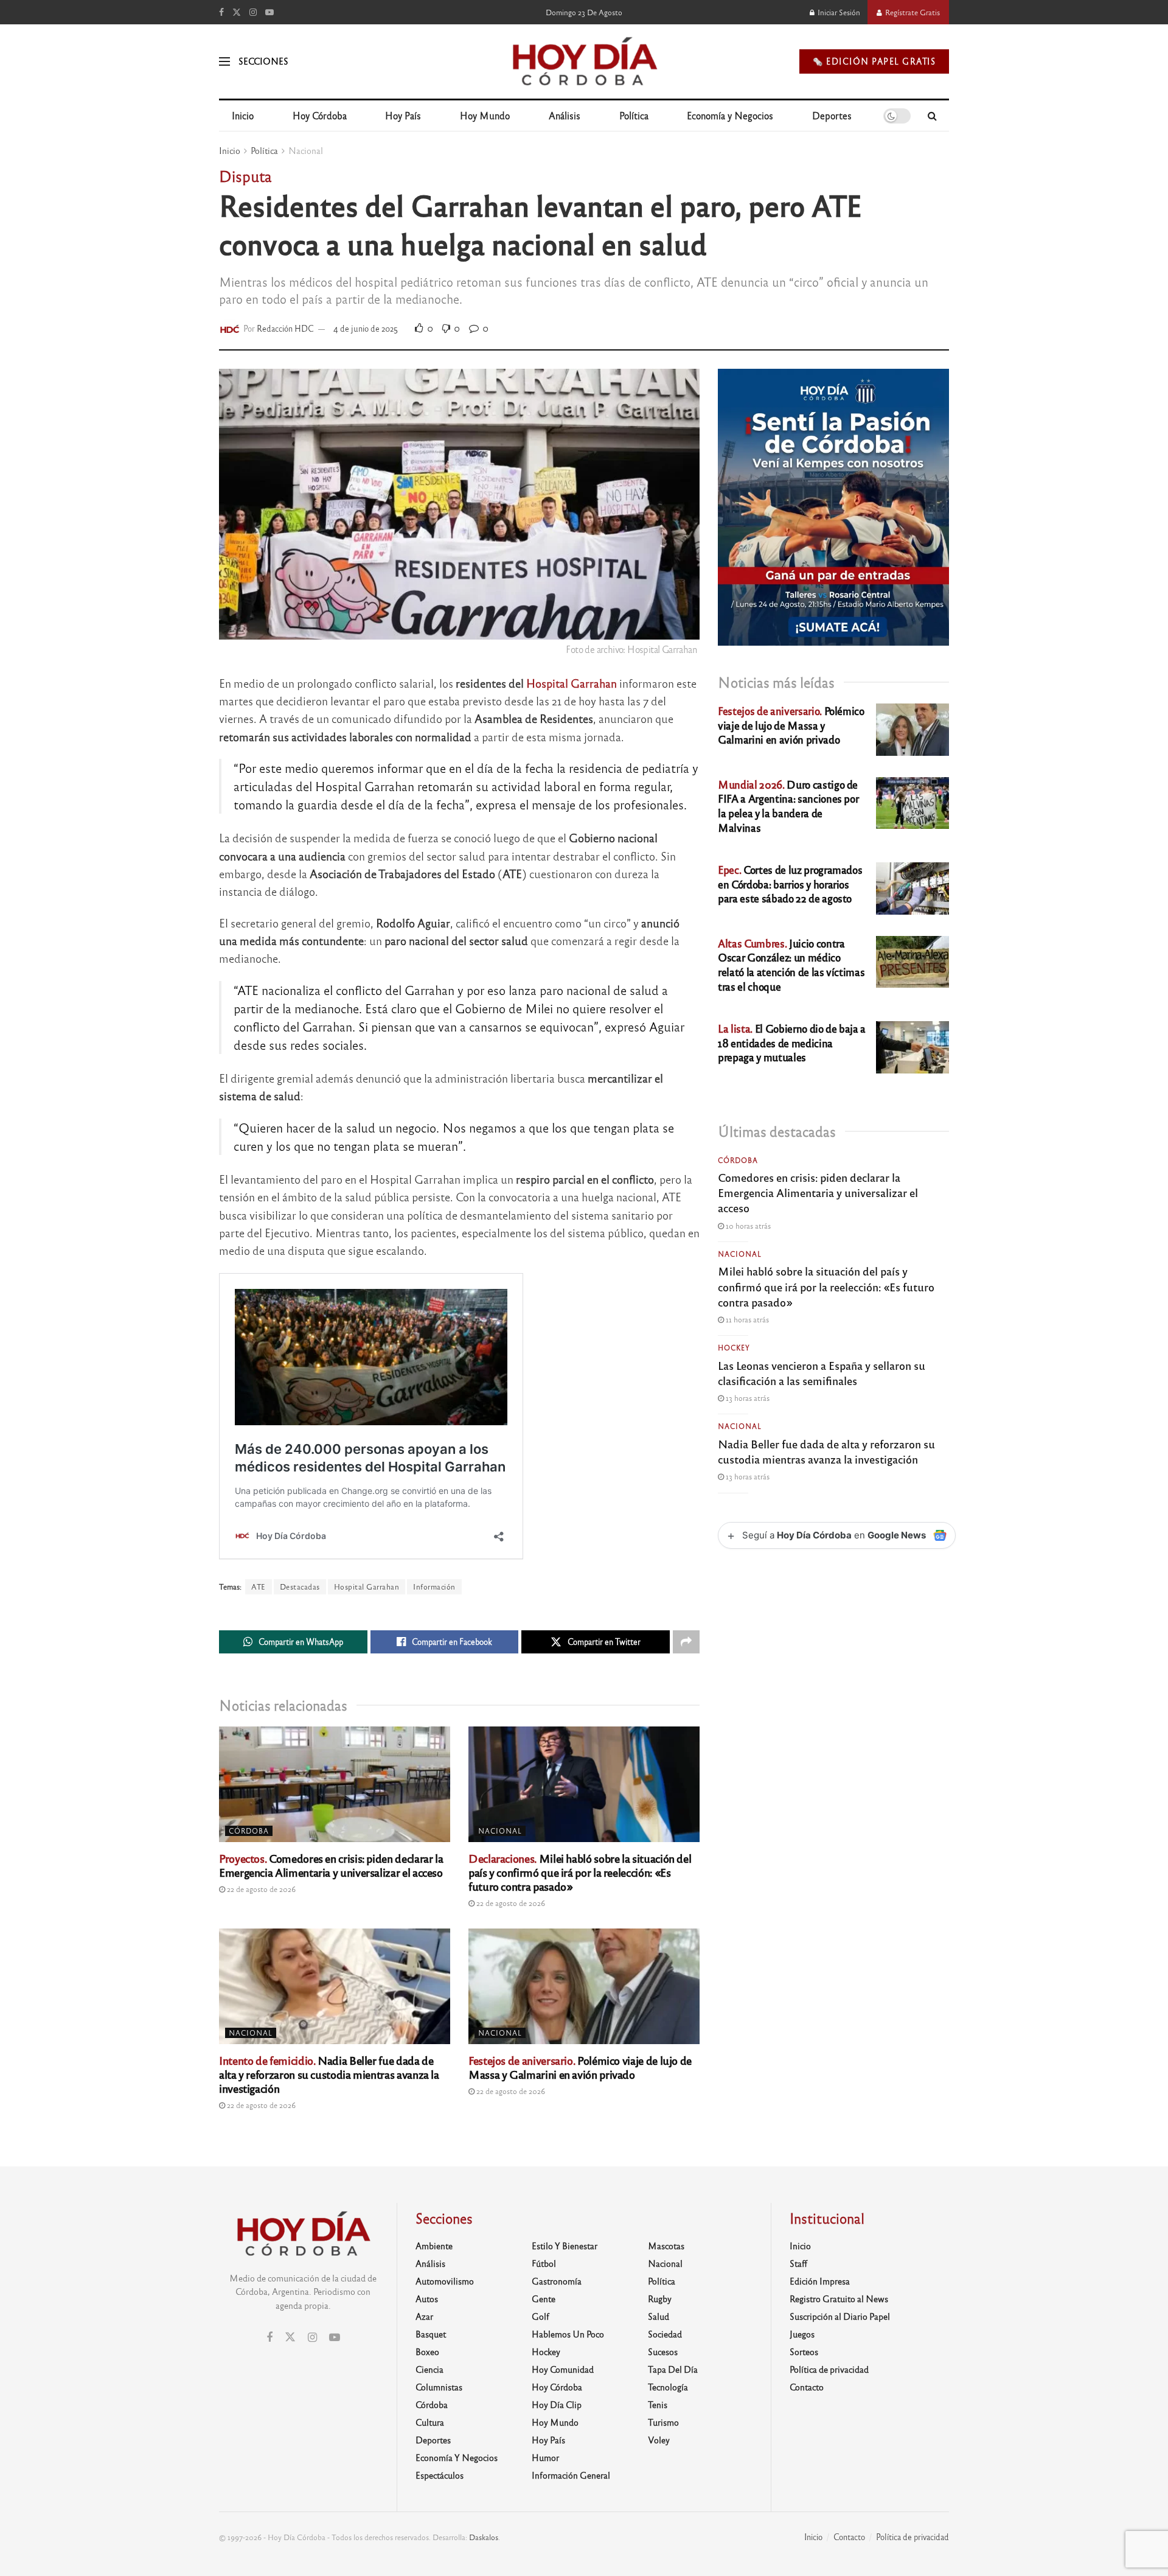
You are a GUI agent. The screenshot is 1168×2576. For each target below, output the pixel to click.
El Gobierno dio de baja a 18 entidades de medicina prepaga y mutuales (792, 1043)
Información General (571, 2475)
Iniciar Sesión (838, 12)
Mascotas (666, 2246)
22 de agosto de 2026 (260, 1889)
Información (434, 1586)
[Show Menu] (224, 61)
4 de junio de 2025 (366, 328)
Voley (659, 2440)
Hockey (734, 1347)
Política (634, 115)
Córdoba (249, 1831)
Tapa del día (673, 2369)
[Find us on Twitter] (237, 12)
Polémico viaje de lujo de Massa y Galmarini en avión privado (580, 2067)
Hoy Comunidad (563, 2369)
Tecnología (668, 2387)
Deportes (832, 115)
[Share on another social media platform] (686, 1642)
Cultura (430, 2422)
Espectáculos (440, 2475)
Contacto (807, 2387)
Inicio (243, 115)
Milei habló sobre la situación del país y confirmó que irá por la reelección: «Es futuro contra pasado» (580, 1872)
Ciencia (429, 2369)
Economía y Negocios (730, 115)
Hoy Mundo (485, 115)
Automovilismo (445, 2281)
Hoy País (403, 115)
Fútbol (544, 2263)
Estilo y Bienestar (565, 2246)
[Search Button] (932, 116)
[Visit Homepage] (584, 61)
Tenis (658, 2404)
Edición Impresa (820, 2281)
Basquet (431, 2334)
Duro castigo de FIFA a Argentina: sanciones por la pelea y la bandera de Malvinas (788, 806)
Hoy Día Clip (557, 2404)
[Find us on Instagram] (253, 12)
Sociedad (665, 2334)
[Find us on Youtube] (269, 12)
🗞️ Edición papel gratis (874, 61)
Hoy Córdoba (320, 115)
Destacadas (300, 1586)
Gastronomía (557, 2281)
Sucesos (663, 2351)
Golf (541, 2316)
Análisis (565, 115)
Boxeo (427, 2351)
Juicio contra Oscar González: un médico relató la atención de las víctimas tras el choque (791, 965)
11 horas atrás (746, 1319)
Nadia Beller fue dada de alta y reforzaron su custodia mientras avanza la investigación (329, 2074)
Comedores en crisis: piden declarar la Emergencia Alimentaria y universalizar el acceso (331, 1865)
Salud (659, 2316)
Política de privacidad (829, 2369)
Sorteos (804, 2351)
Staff (798, 2263)
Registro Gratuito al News (839, 2299)
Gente (544, 2299)
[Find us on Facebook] (221, 12)
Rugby (660, 2299)
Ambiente (434, 2246)
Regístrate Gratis (912, 12)
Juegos (802, 2334)
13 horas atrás (747, 1398)
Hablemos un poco (568, 2334)
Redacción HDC (285, 328)
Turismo (663, 2422)
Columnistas (439, 2387)
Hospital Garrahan (572, 683)
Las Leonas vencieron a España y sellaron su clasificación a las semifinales (822, 1373)
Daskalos (484, 2537)
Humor (545, 2457)
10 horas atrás (747, 1226)
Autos (427, 2299)
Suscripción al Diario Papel (840, 2316)
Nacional (306, 150)
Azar (424, 2316)
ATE (259, 1586)
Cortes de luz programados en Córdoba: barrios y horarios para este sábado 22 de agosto (790, 884)
